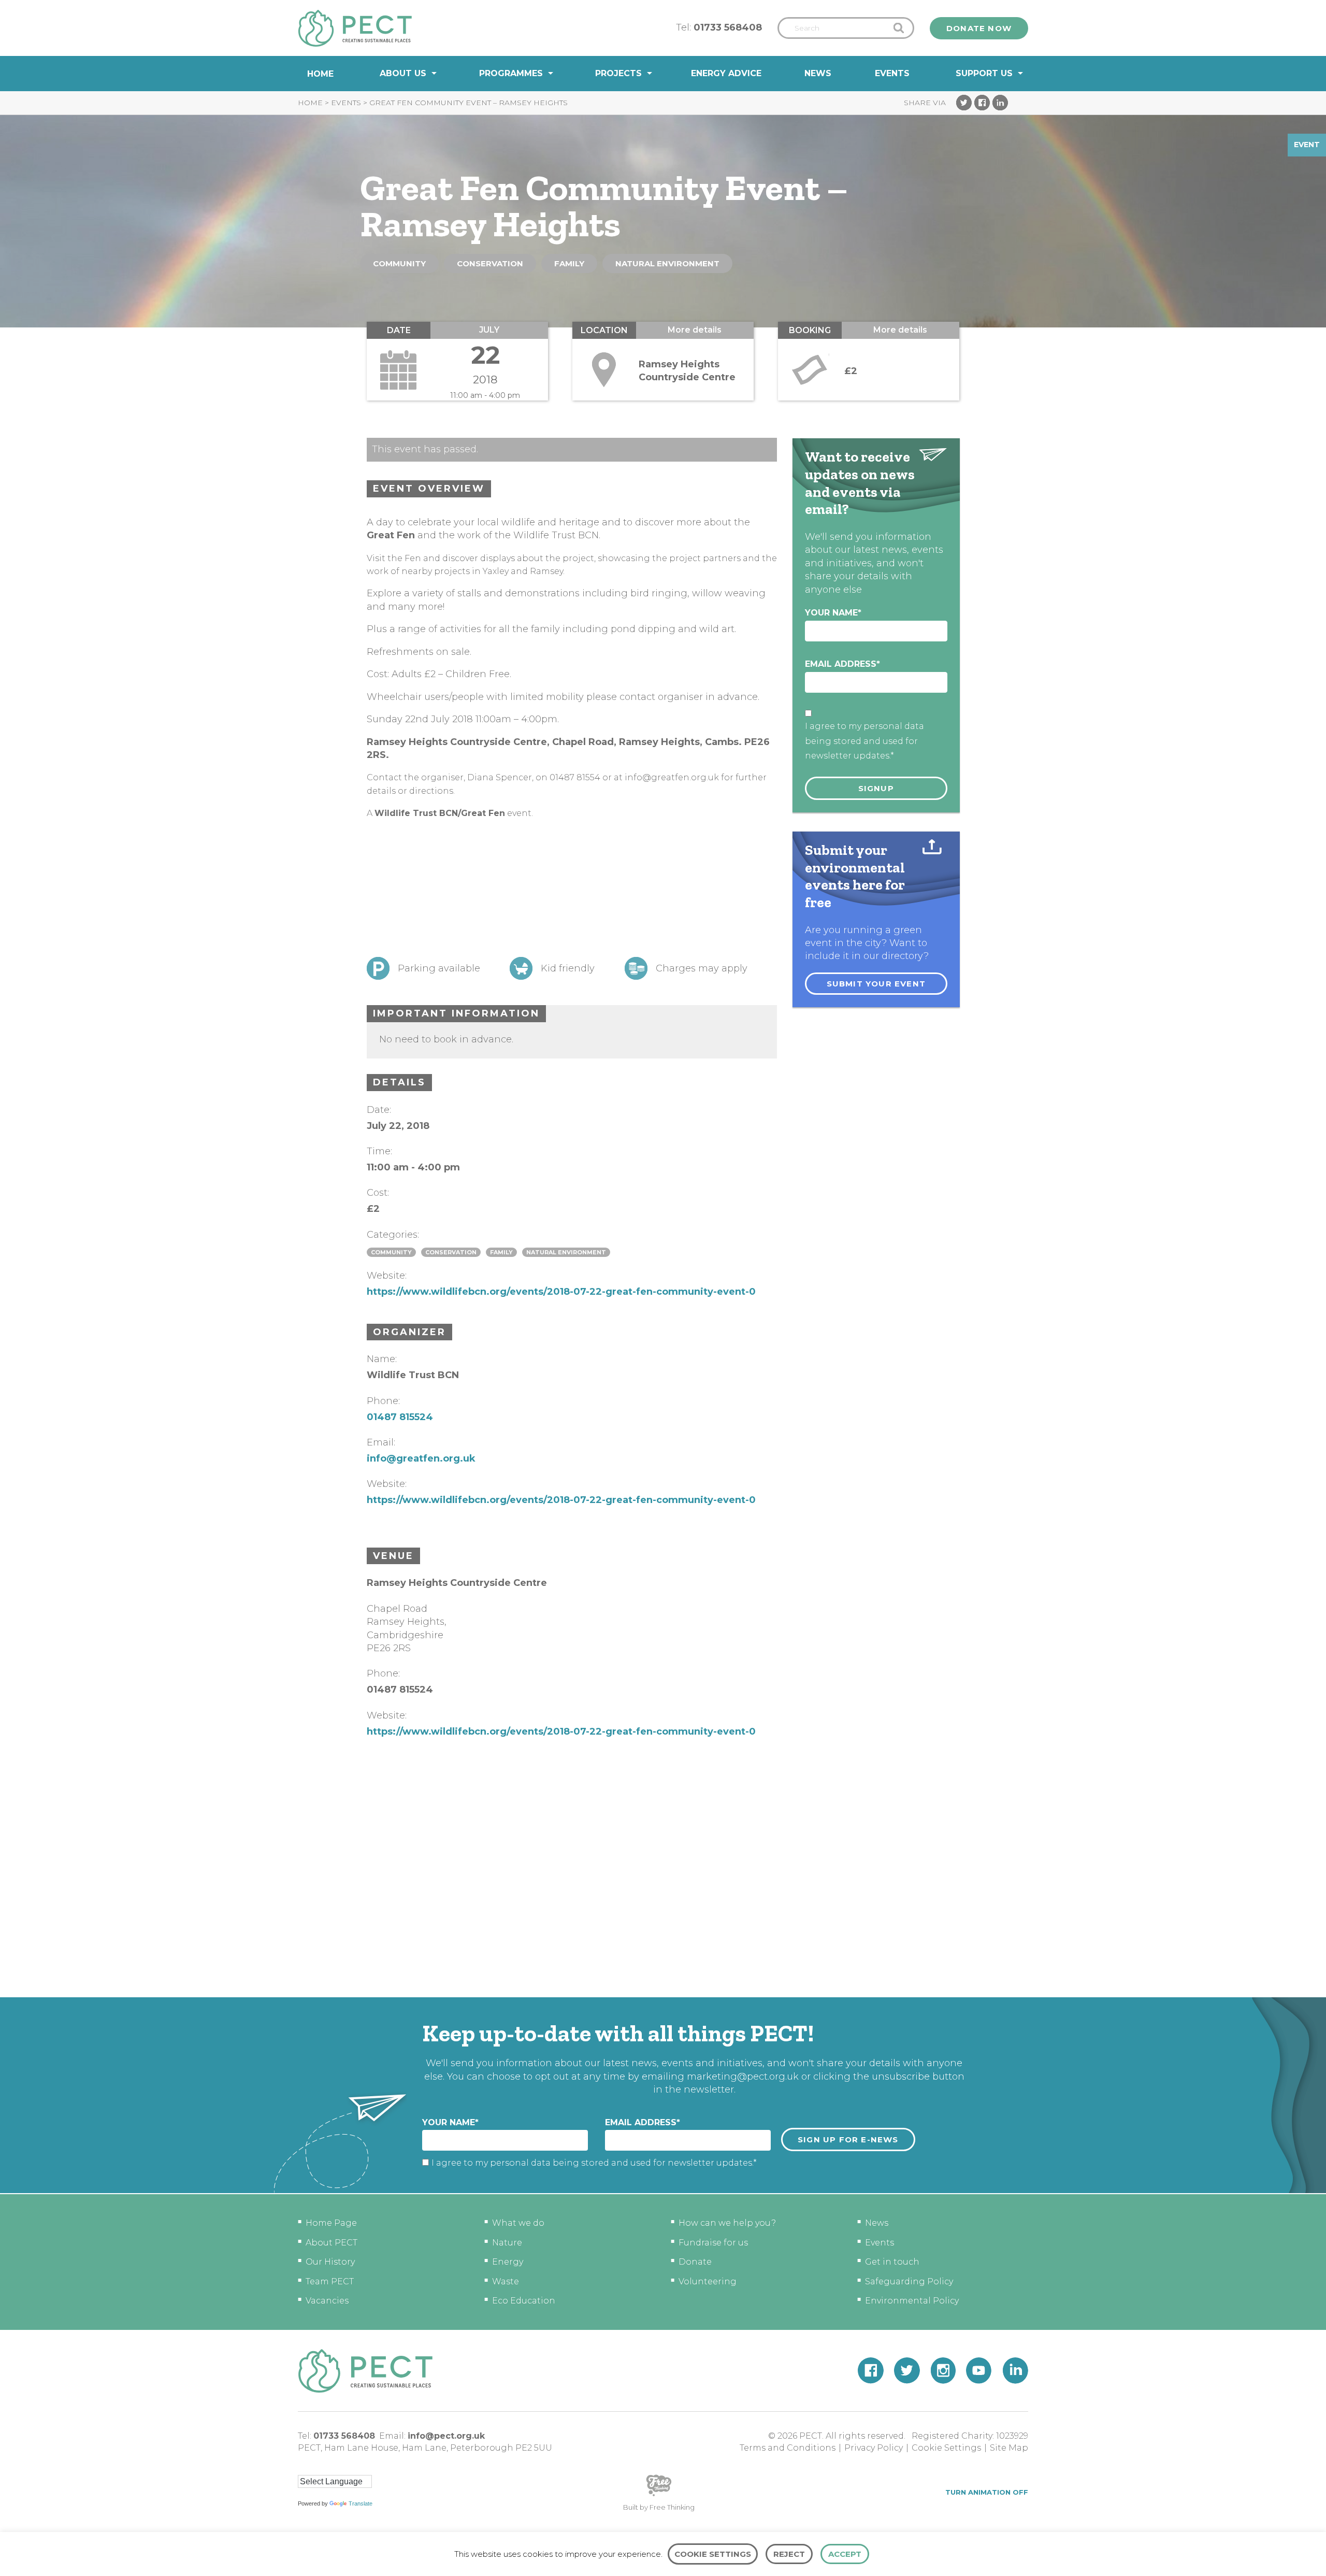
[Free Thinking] (659, 2495)
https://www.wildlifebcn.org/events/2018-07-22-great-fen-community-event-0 (561, 1292)
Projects (618, 73)
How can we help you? (727, 2223)
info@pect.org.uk (446, 2436)
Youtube (979, 2371)
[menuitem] (320, 74)
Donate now (979, 28)
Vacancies (327, 2301)
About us (403, 73)
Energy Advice (726, 73)
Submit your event (876, 984)
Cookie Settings (946, 2448)
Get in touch (892, 2262)
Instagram (943, 2371)
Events (892, 73)
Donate (695, 2262)
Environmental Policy (912, 2301)
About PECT (331, 2243)
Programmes (511, 73)
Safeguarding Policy (909, 2281)
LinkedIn (1000, 103)
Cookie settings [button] (713, 2554)
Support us (984, 73)
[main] (663, 1044)
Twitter (964, 103)
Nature (507, 2243)
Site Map (1009, 2448)
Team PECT (330, 2281)
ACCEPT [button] (845, 2554)
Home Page (331, 2223)
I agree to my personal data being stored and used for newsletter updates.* (864, 741)
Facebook (982, 103)
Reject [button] (789, 2554)
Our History (330, 2262)
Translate (361, 2503)
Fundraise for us (713, 2243)
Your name (833, 613)
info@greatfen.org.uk (421, 1458)
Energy (508, 2262)
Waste (506, 2281)
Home (320, 74)
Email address (842, 664)
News (818, 73)
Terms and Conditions (788, 2448)
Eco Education (524, 2301)
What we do (518, 2223)
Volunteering (708, 2281)
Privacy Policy (874, 2448)
